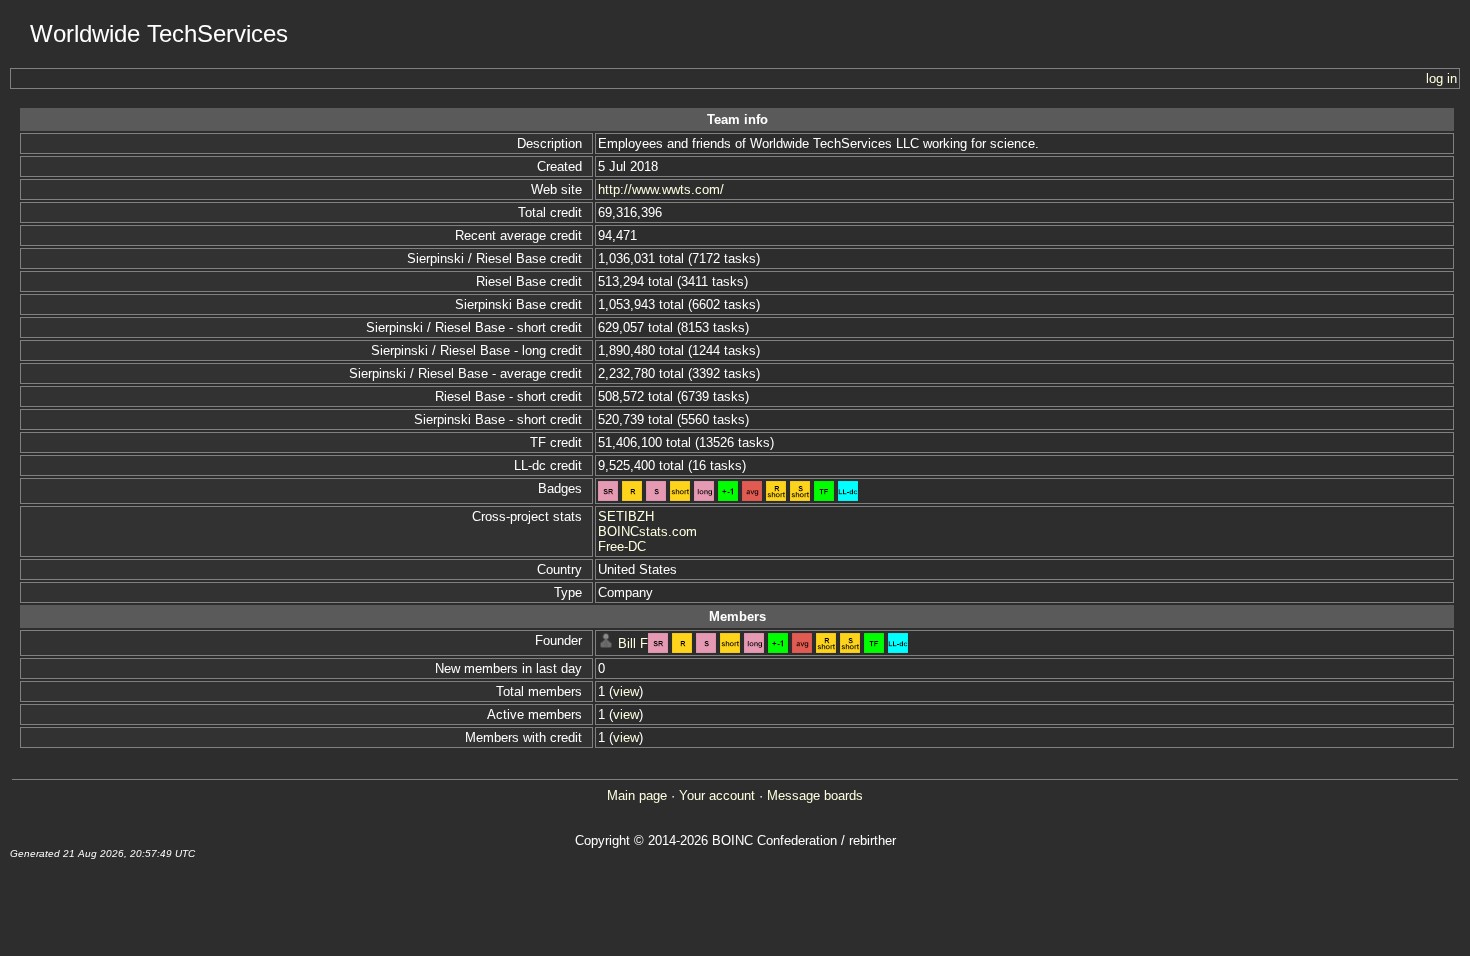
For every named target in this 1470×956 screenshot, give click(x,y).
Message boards (815, 795)
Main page (637, 795)
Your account (717, 795)
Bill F (633, 643)
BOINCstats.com (647, 531)
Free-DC (622, 546)
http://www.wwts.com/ (661, 189)
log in (1441, 78)
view (626, 691)
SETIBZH (626, 516)
